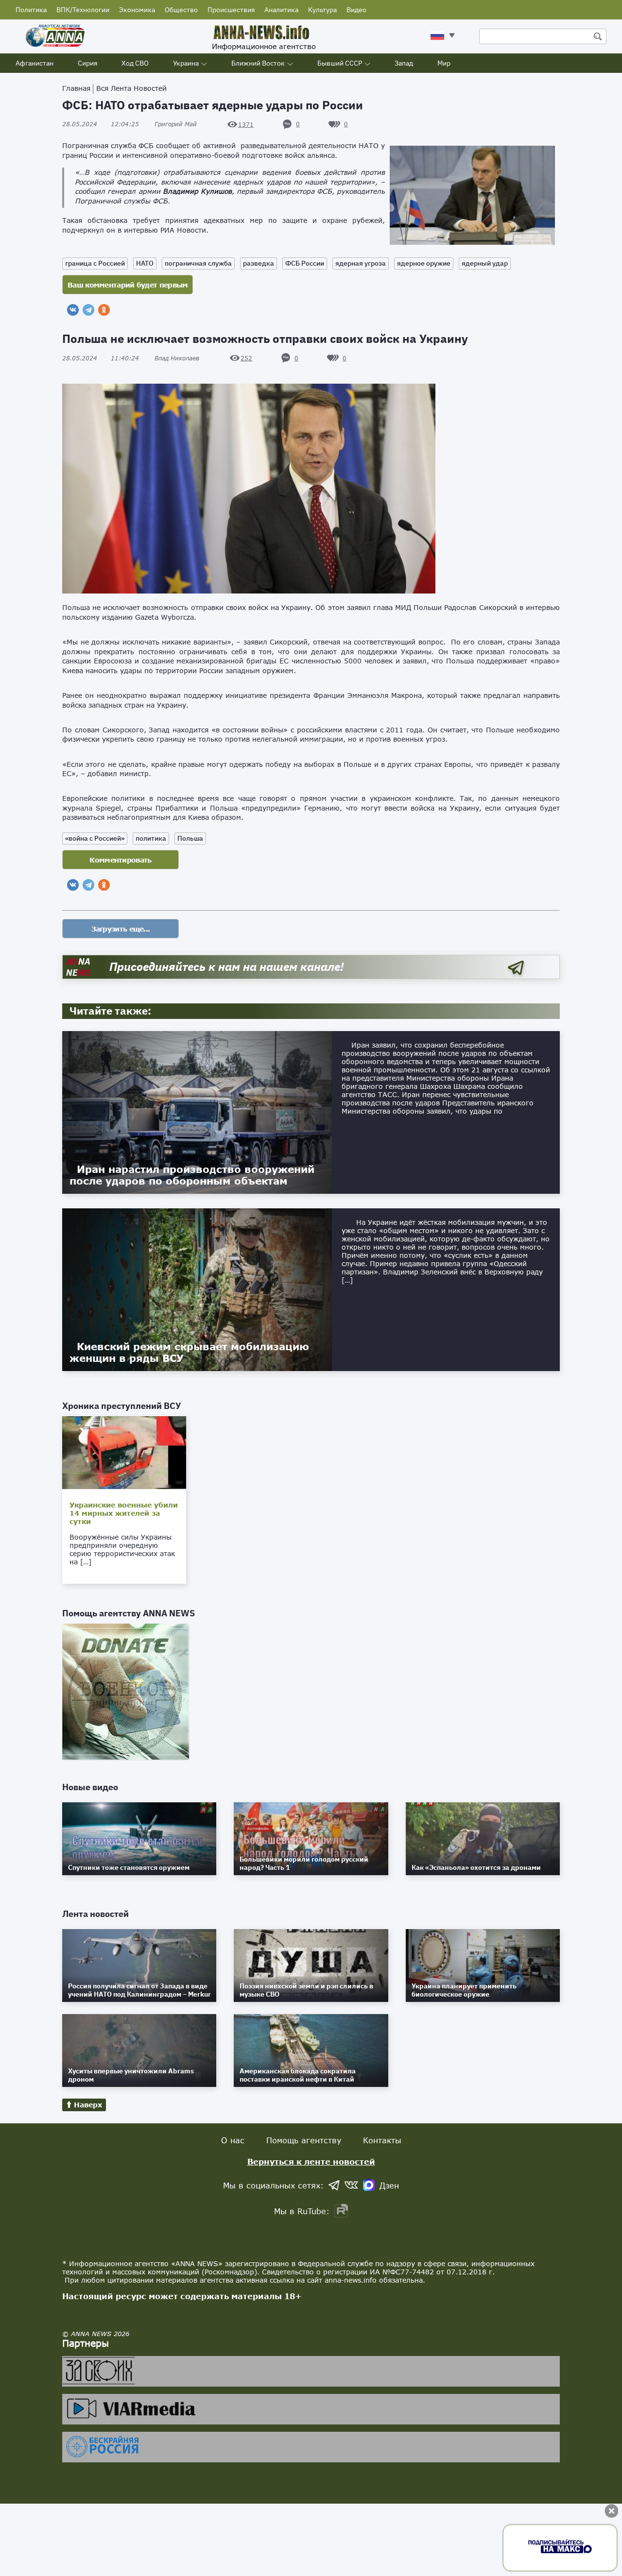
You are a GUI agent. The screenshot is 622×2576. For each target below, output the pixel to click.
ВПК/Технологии (83, 10)
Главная (76, 88)
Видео (356, 10)
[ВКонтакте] (73, 310)
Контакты (382, 2140)
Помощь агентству (304, 2140)
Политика (31, 10)
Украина (186, 63)
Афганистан (35, 63)
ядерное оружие (424, 263)
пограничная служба (198, 263)
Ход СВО (135, 63)
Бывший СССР (340, 63)
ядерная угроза (361, 263)
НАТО (145, 263)
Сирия (87, 63)
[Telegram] (88, 310)
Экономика (137, 10)
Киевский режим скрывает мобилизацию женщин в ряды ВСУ (189, 1352)
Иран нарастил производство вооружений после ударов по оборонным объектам (192, 1175)
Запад (404, 63)
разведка (259, 263)
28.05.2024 (101, 124)
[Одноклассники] (104, 310)
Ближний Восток (258, 63)
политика (151, 838)
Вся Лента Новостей (131, 88)
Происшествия (231, 10)
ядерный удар (485, 263)
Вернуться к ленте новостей (311, 2161)
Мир (444, 63)
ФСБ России (305, 263)
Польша (190, 838)
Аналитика (281, 10)
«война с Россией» (95, 838)
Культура (322, 10)
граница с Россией (95, 263)
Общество (181, 10)
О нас (233, 2140)
